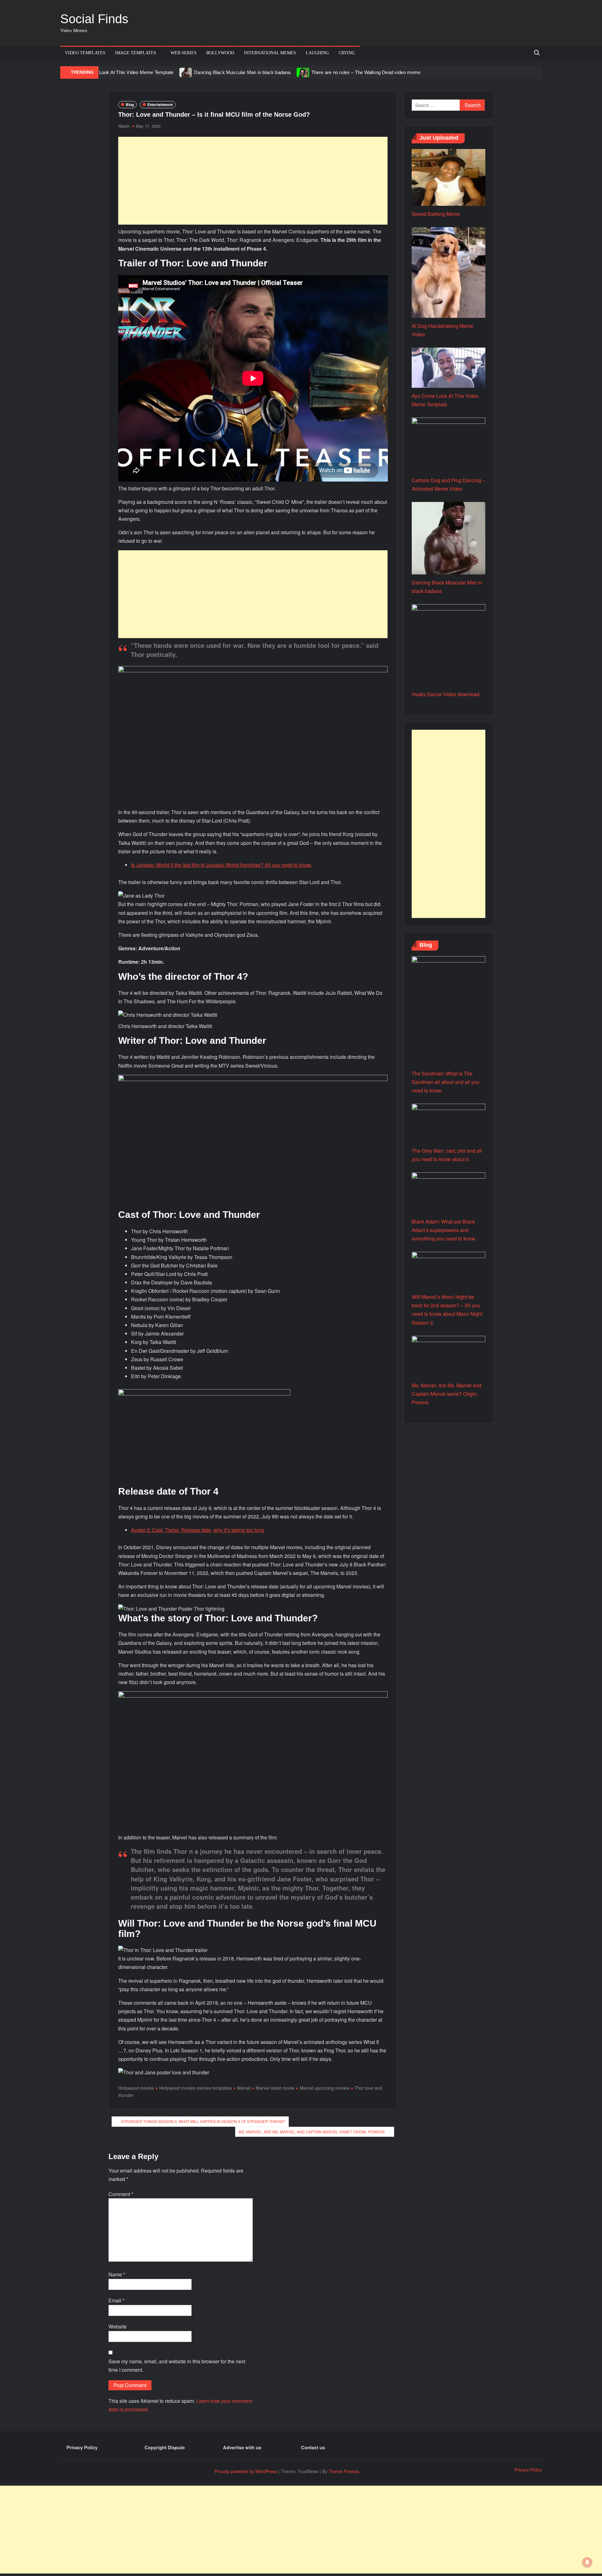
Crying (347, 53)
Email (116, 2300)
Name (117, 2274)
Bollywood (220, 53)
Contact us (313, 2447)
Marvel (244, 2088)
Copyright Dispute (165, 2447)
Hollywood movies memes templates (195, 2088)
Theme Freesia (344, 2471)
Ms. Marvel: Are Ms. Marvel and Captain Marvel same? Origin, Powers (312, 2132)
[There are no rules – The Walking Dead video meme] (303, 72)
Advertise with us (242, 2447)
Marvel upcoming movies (325, 2088)
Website (118, 2326)
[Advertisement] (253, 181)
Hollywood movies (136, 2088)
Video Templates (85, 53)
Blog (130, 104)
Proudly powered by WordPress (246, 2471)
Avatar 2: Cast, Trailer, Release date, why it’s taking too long (198, 1530)
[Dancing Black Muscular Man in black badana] (186, 72)
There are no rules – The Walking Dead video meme (366, 72)
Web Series (184, 53)
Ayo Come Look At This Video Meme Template (124, 72)
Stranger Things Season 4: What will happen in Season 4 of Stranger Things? (203, 2121)
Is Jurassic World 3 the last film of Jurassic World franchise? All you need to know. (222, 865)
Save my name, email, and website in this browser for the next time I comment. (177, 2365)
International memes (270, 53)
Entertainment (160, 104)
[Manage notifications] (587, 2562)
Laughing (317, 53)
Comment (121, 2194)
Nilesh (124, 126)
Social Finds (94, 19)
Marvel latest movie (275, 2088)
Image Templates (136, 53)
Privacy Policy (82, 2447)
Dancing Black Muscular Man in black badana (242, 72)
